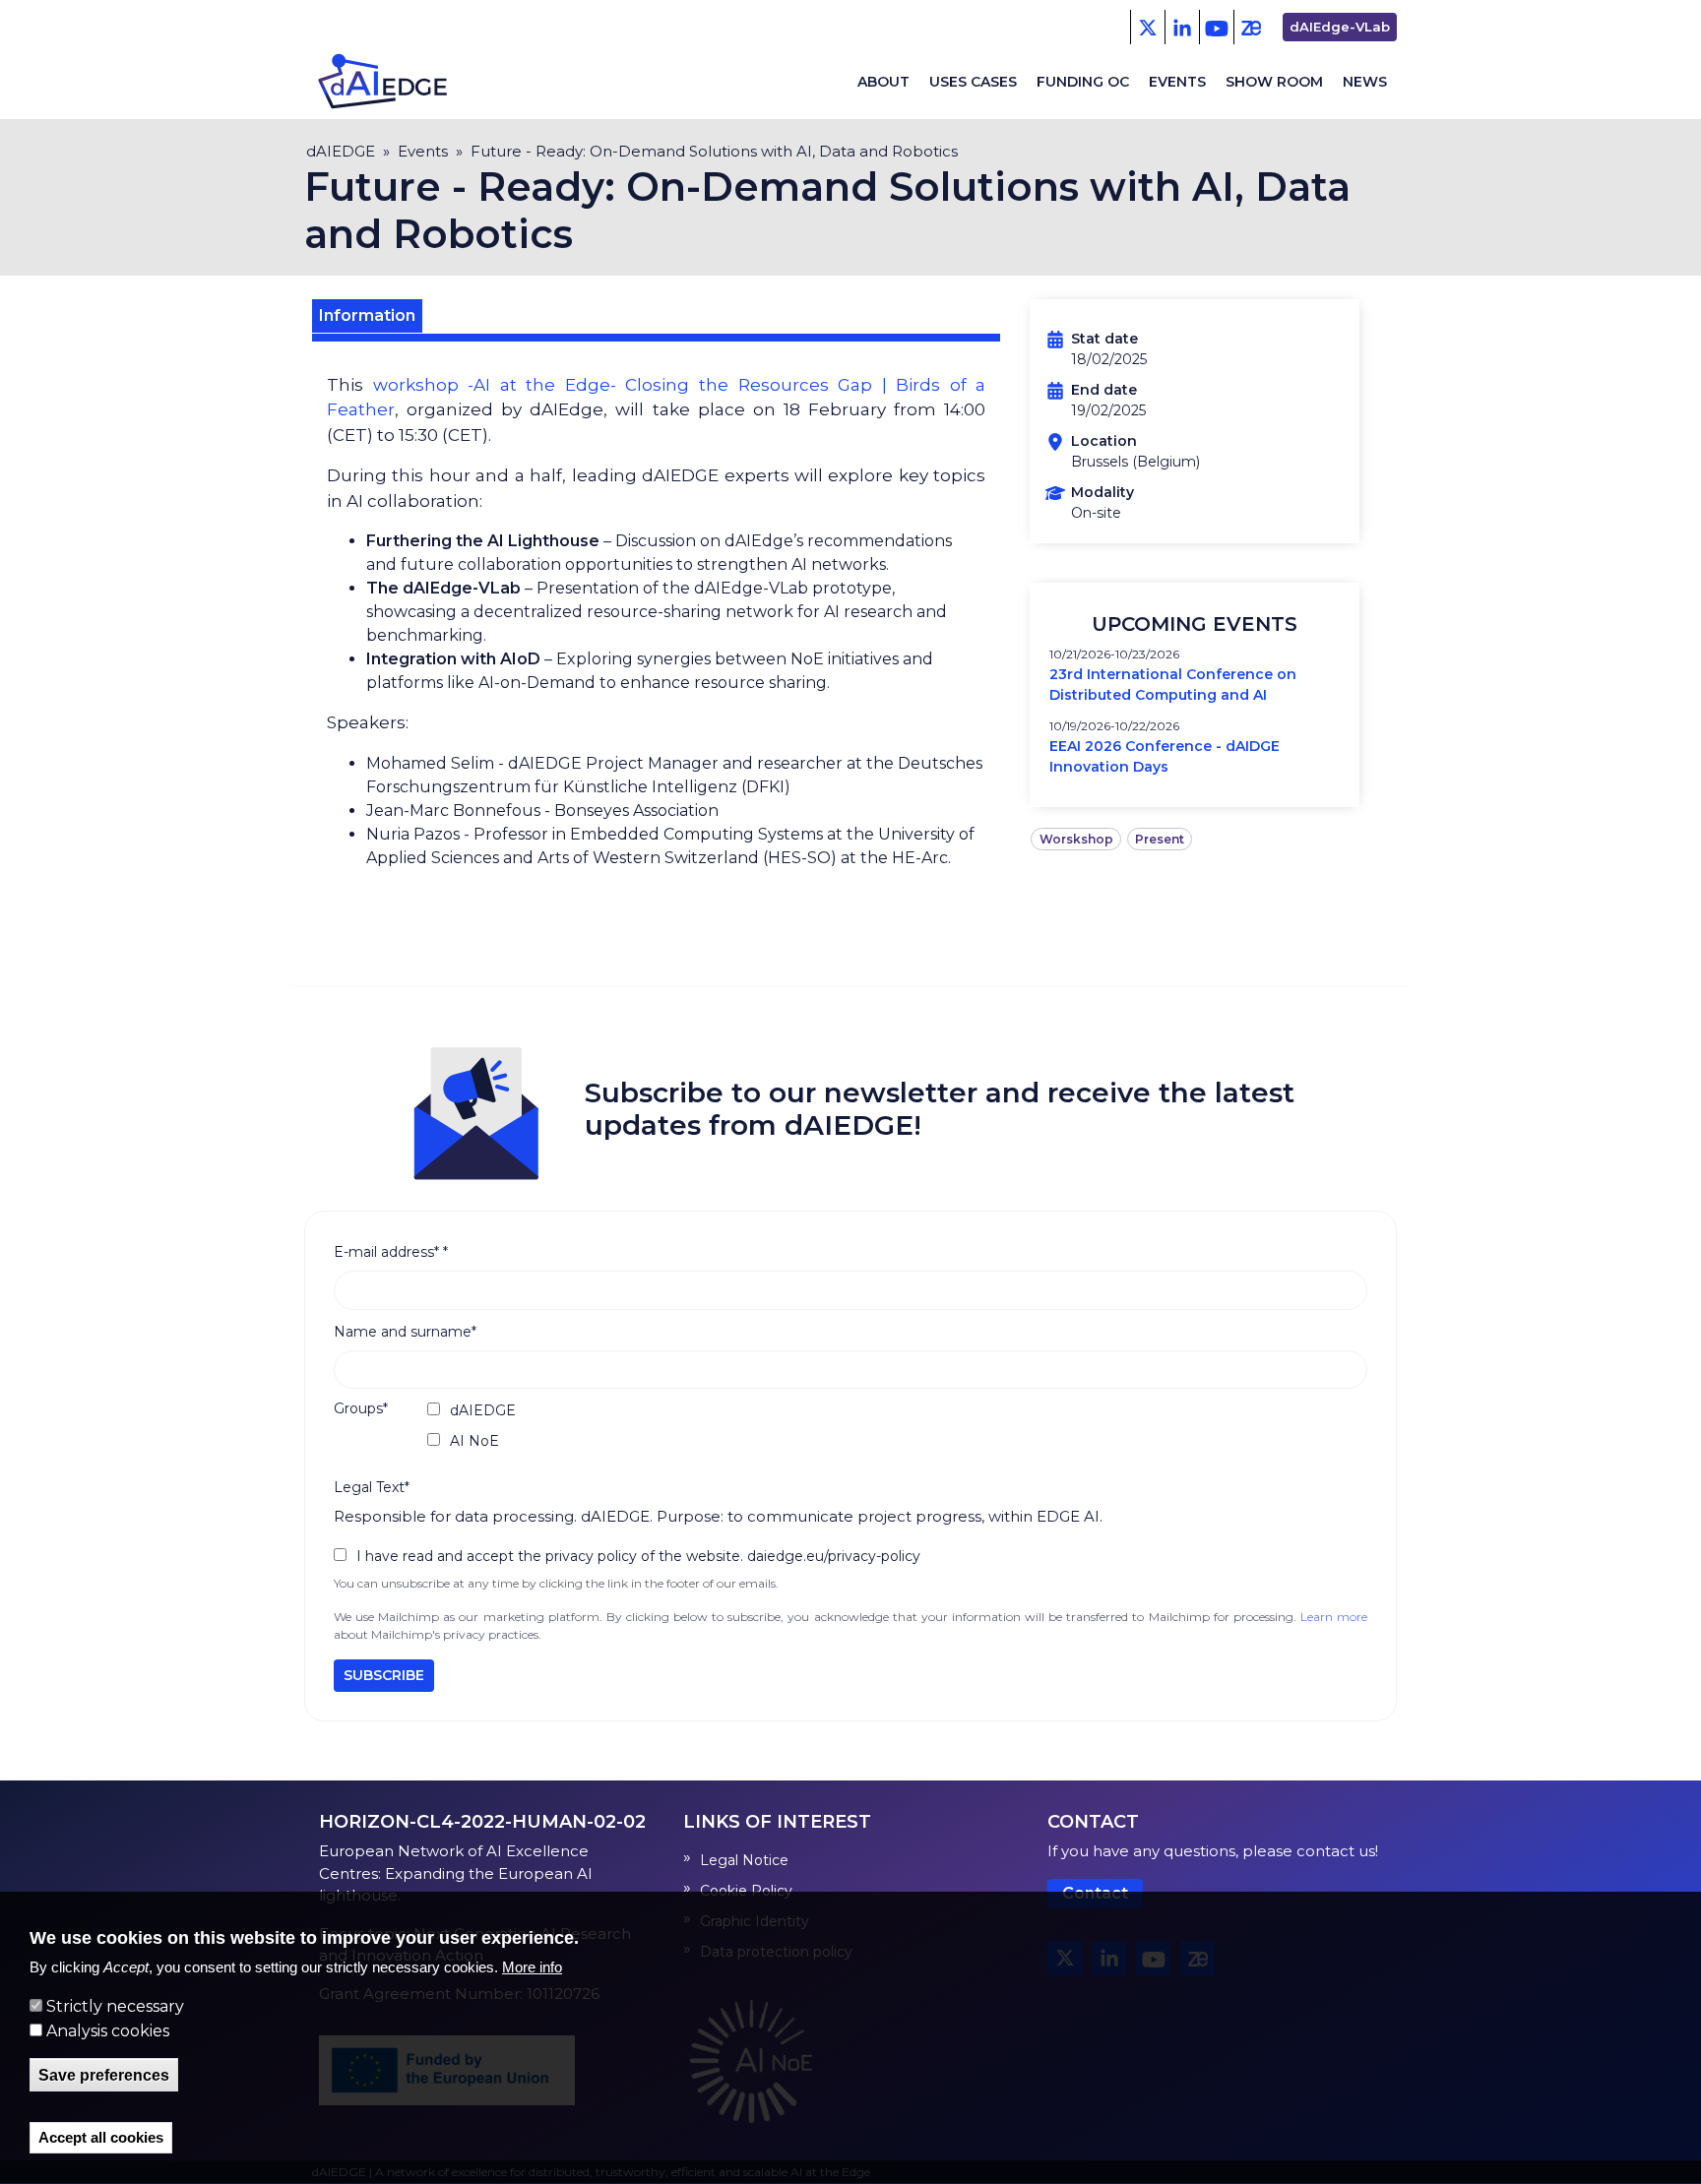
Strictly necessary (115, 2007)
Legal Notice (744, 1860)
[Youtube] (1216, 27)
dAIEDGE (341, 151)
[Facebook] (1182, 27)
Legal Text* (372, 1487)
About (883, 82)
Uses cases (973, 82)
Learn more (1334, 1617)
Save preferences (104, 2075)
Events (1177, 82)
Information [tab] (367, 315)
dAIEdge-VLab (1340, 27)
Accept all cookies (101, 2138)
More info (532, 1968)
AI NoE (474, 1441)
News (1365, 82)
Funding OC (1083, 82)
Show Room (1274, 82)
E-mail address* (391, 1252)
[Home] (398, 82)
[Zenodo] (1251, 27)
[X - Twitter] (1147, 27)
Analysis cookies (108, 2031)
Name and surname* (405, 1332)
